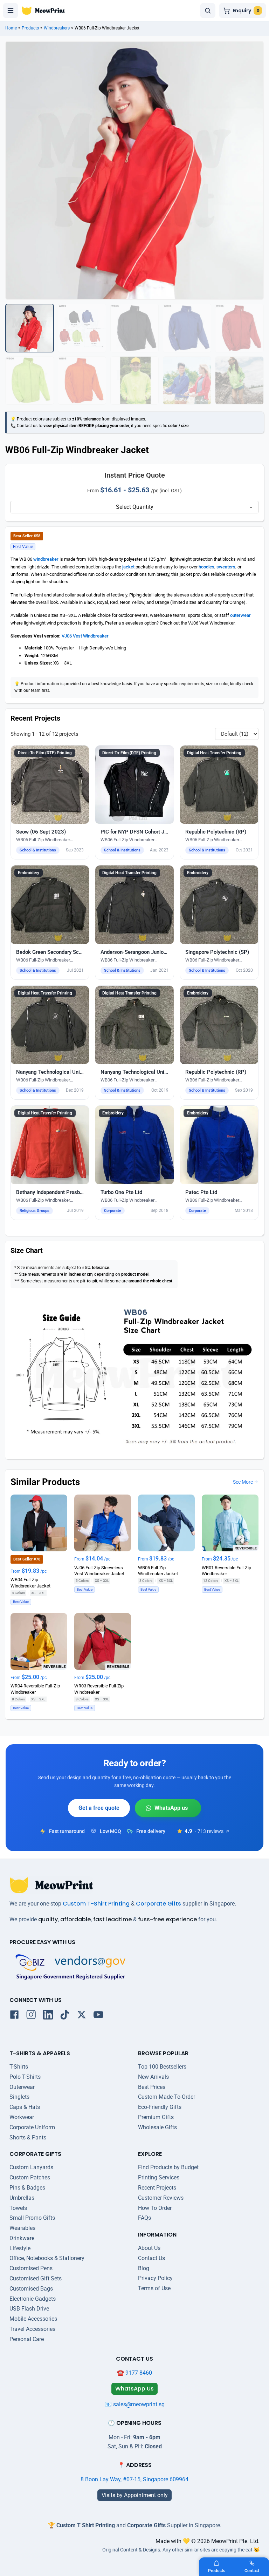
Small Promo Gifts (32, 2218)
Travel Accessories (32, 2329)
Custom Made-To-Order (167, 2097)
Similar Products (45, 1482)
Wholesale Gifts (157, 2127)
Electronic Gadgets (33, 2299)
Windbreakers (57, 28)
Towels (18, 2208)
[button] (50, 803)
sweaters (226, 567)
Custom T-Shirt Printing (96, 1904)
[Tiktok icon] (65, 2016)
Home (11, 28)
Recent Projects (157, 2188)
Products (30, 28)
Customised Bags (31, 2289)
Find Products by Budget (168, 2167)
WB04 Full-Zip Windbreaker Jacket (30, 1583)
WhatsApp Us (168, 1808)
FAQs (144, 2218)
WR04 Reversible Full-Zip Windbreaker (35, 1689)
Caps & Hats (25, 2107)
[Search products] (208, 11)
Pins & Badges (27, 2188)
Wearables (22, 2228)
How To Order (155, 2208)
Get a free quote (99, 1808)
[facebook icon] (14, 2016)
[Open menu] (11, 11)
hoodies (206, 567)
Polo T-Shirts (25, 2077)
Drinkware (22, 2238)
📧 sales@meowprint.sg (135, 2404)
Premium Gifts (156, 2117)
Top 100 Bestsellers (162, 2067)
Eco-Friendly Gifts (160, 2107)
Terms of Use (154, 2288)
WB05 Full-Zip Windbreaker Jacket (158, 1571)
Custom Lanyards (31, 2167)
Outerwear (22, 2087)
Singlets (19, 2097)
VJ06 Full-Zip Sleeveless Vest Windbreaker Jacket (99, 1571)
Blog (144, 2268)
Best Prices (152, 2087)
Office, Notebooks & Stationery (47, 2258)
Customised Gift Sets (36, 2278)
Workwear (22, 2117)
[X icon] (82, 2016)
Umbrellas (22, 2198)
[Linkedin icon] (48, 2016)
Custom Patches (30, 2177)
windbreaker (46, 559)
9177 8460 (139, 2373)
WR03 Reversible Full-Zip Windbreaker (99, 1689)
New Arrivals (153, 2077)
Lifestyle (20, 2248)
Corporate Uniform (32, 2127)
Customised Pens (31, 2268)
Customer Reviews (161, 2198)
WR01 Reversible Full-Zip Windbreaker (226, 1571)
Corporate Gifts (158, 1904)
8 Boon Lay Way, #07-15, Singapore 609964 (134, 2479)
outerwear (240, 615)
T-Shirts (19, 2067)
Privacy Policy (155, 2278)
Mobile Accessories (33, 2319)
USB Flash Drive (29, 2309)
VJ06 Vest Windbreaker (85, 636)
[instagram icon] (31, 2016)
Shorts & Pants (28, 2137)
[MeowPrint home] (43, 11)
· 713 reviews (209, 1831)
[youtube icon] (98, 2016)
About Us (149, 2248)
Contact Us (151, 2258)
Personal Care (27, 2339)
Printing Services (159, 2177)
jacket (128, 567)
